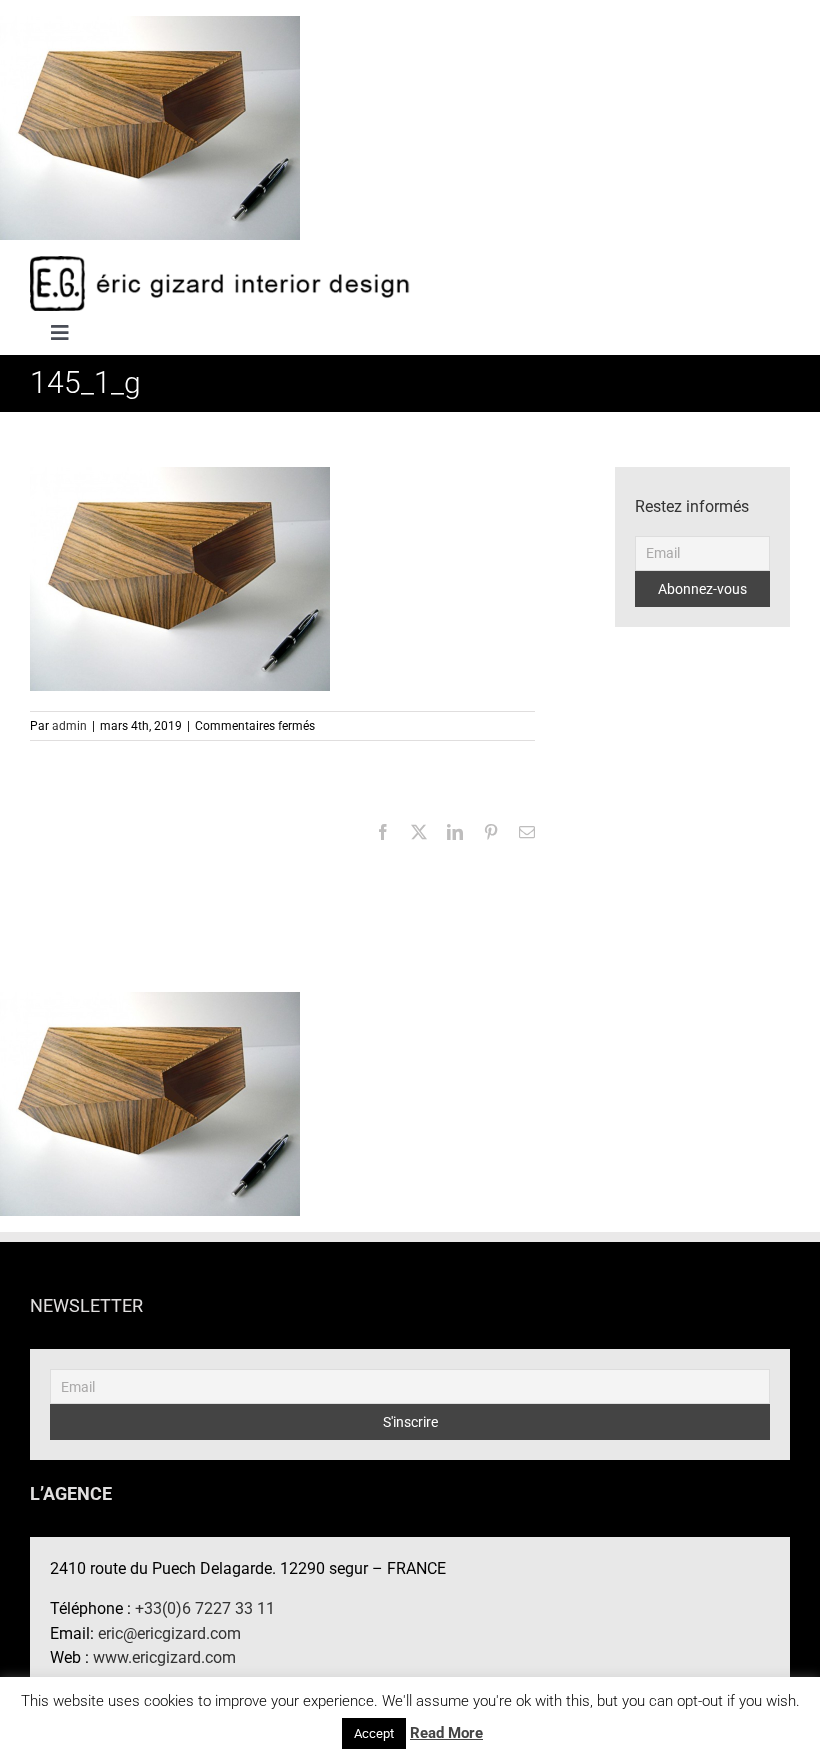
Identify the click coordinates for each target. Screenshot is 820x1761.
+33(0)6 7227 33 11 (205, 1608)
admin (69, 726)
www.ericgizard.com (164, 1657)
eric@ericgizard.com (169, 1633)
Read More (446, 1733)
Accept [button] (374, 1733)
